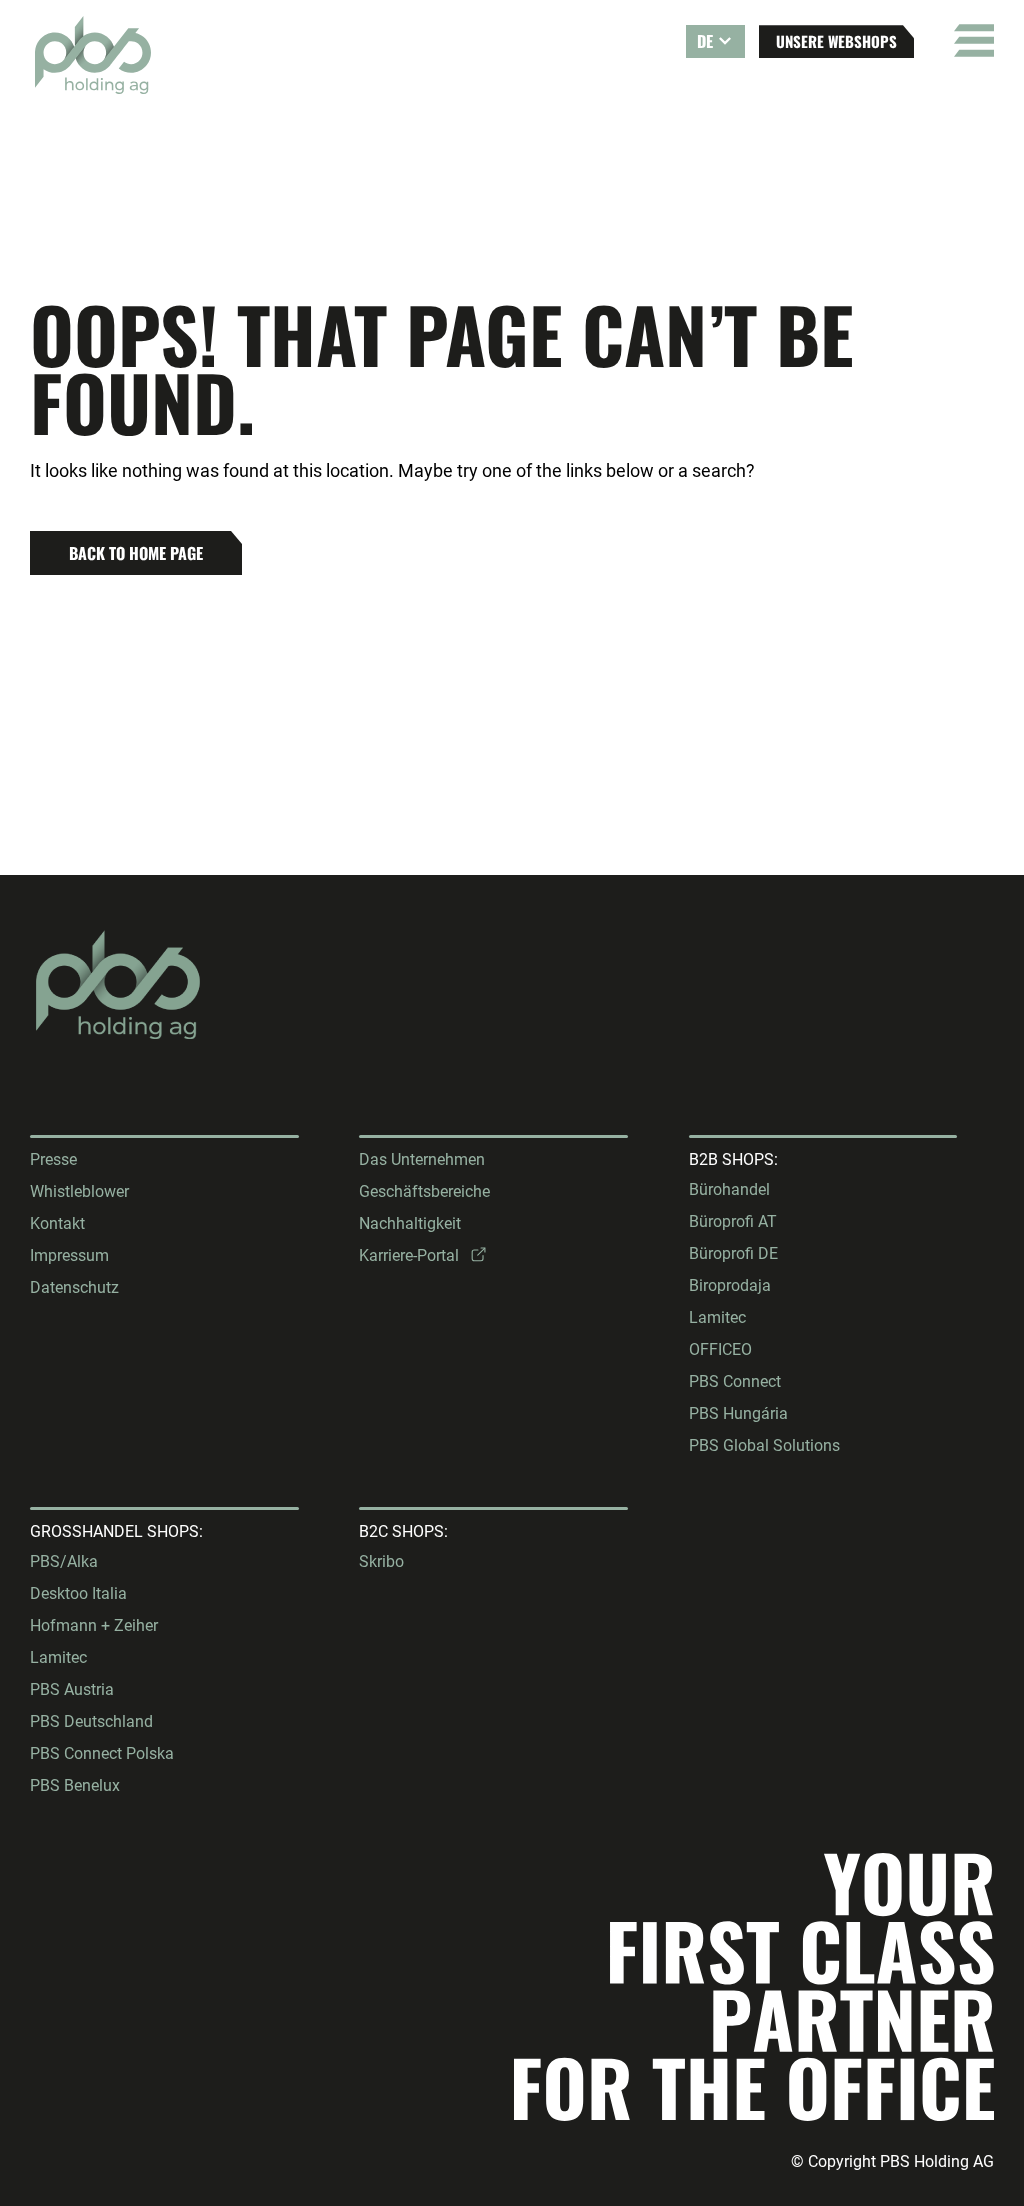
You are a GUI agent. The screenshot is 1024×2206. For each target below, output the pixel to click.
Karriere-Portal (409, 1255)
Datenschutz (74, 1287)
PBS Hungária (738, 1413)
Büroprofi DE (733, 1253)
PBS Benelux (75, 1785)
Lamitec (717, 1317)
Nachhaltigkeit (410, 1223)
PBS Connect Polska (102, 1753)
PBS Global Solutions (764, 1445)
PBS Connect (735, 1381)
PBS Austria (72, 1689)
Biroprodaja (730, 1285)
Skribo (381, 1561)
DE (705, 41)
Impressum (69, 1255)
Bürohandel (729, 1189)
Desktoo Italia (78, 1593)
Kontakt (57, 1223)
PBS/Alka (64, 1561)
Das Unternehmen (422, 1159)
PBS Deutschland (91, 1721)
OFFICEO (720, 1349)
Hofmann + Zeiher (94, 1625)
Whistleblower (79, 1191)
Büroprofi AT (733, 1221)
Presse (53, 1159)
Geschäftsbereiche (424, 1191)
